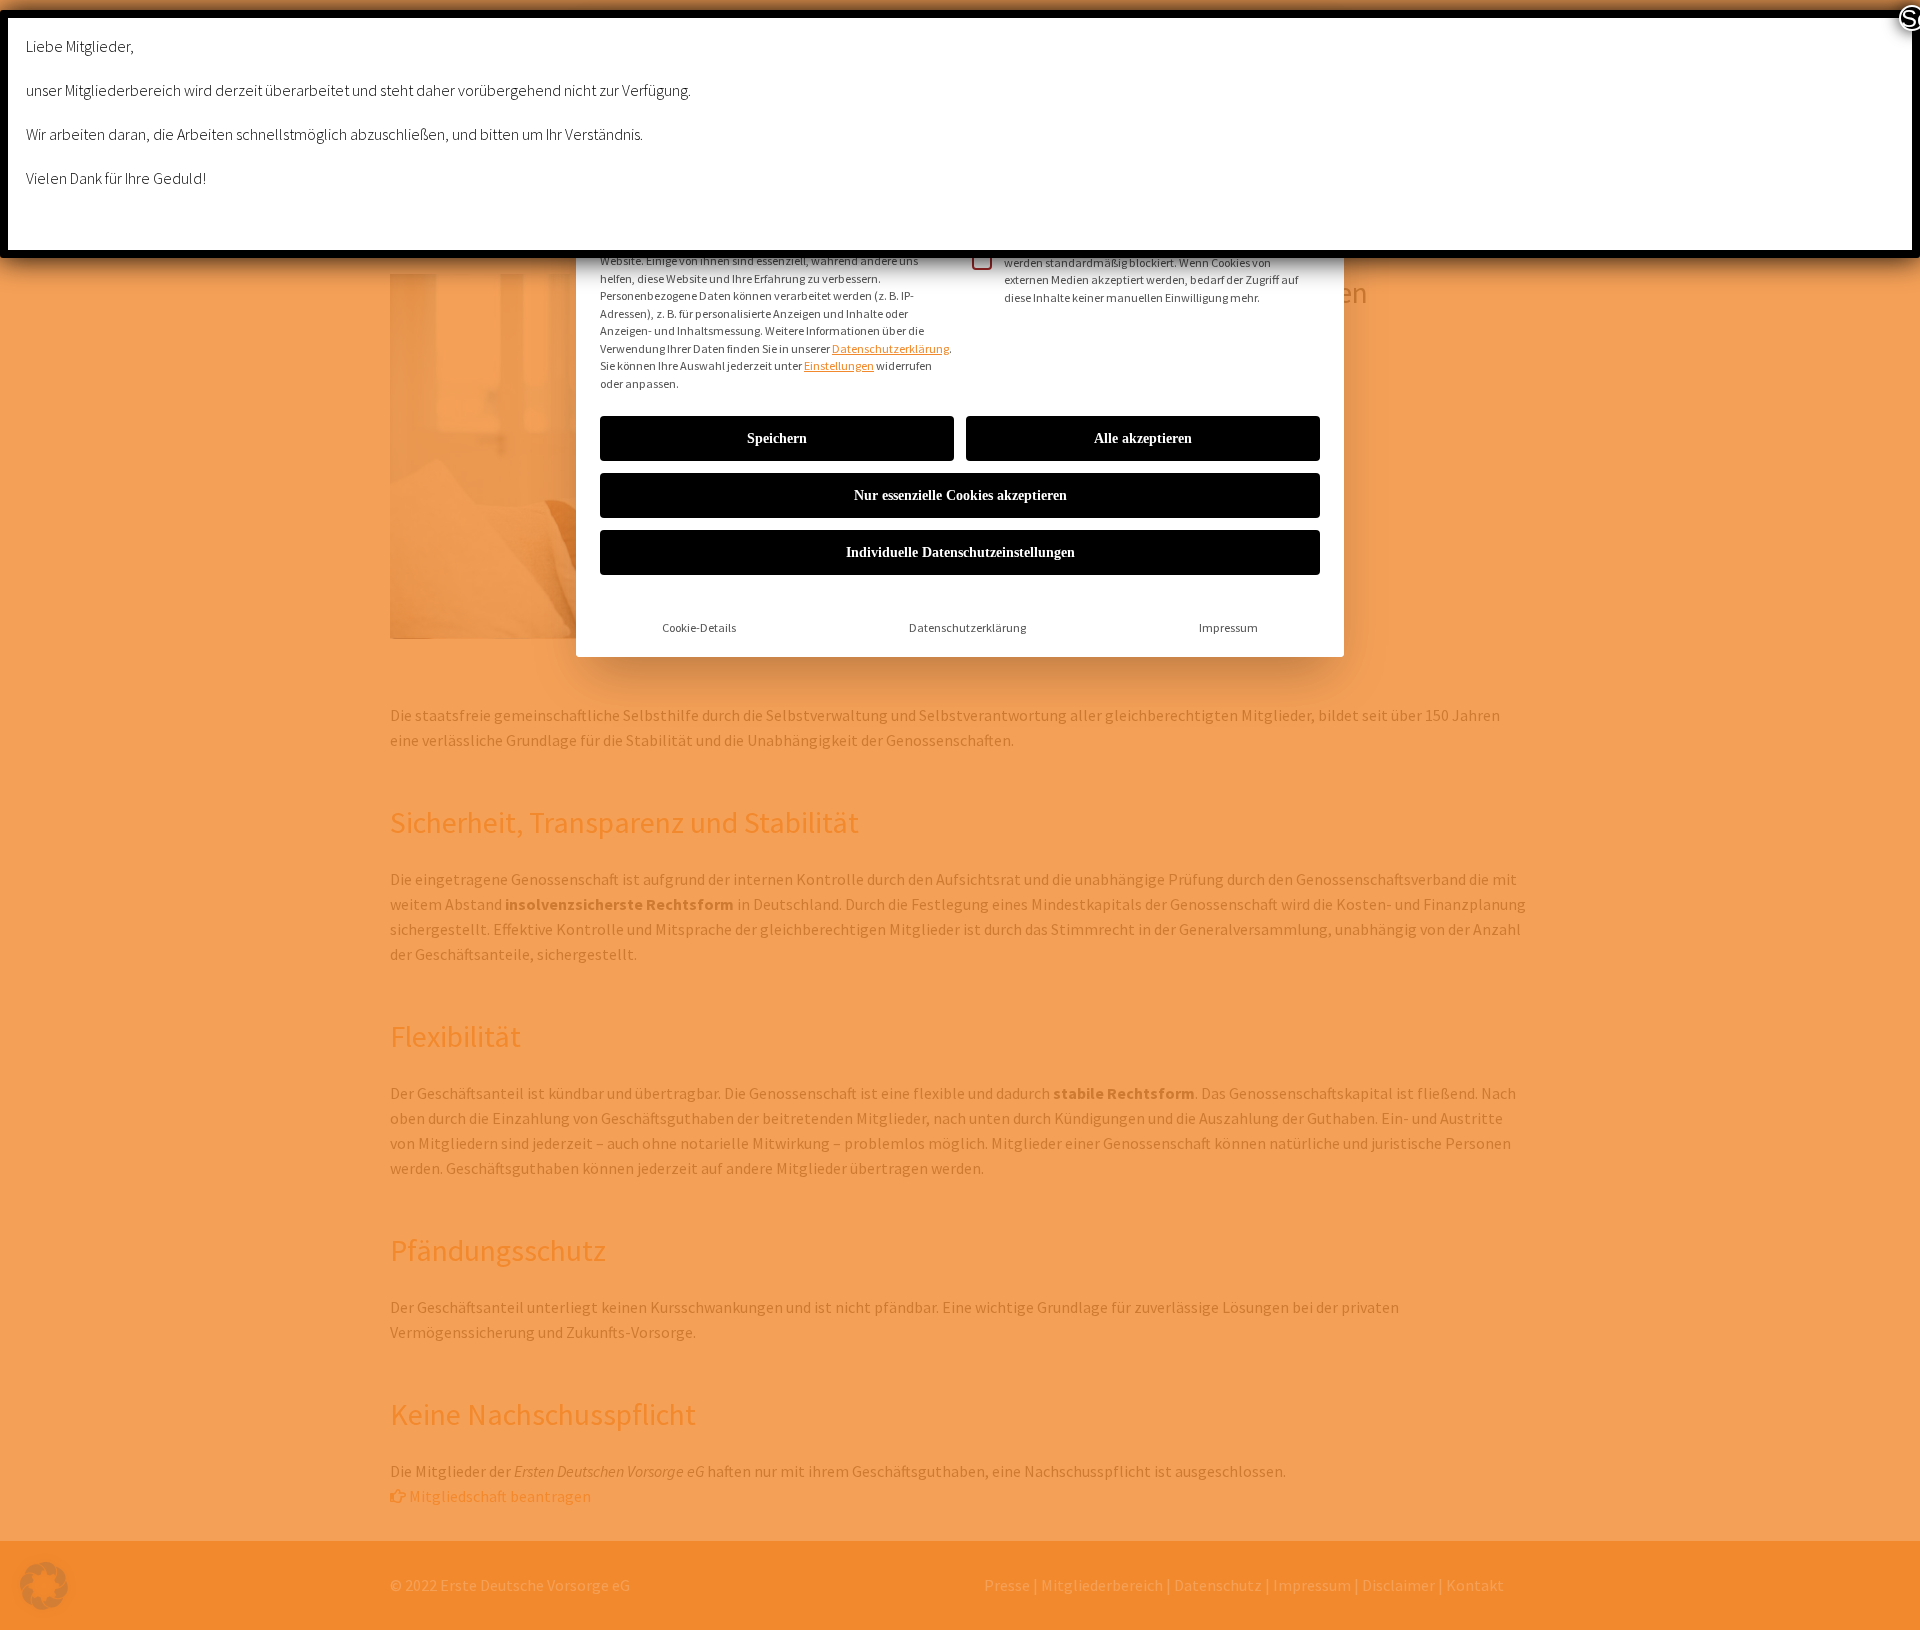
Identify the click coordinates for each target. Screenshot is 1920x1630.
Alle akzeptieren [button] (1143, 438)
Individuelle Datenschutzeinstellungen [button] (960, 552)
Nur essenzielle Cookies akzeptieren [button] (960, 495)
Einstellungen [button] (839, 365)
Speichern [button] (777, 438)
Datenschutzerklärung (890, 348)
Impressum (1228, 627)
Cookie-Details (699, 627)
